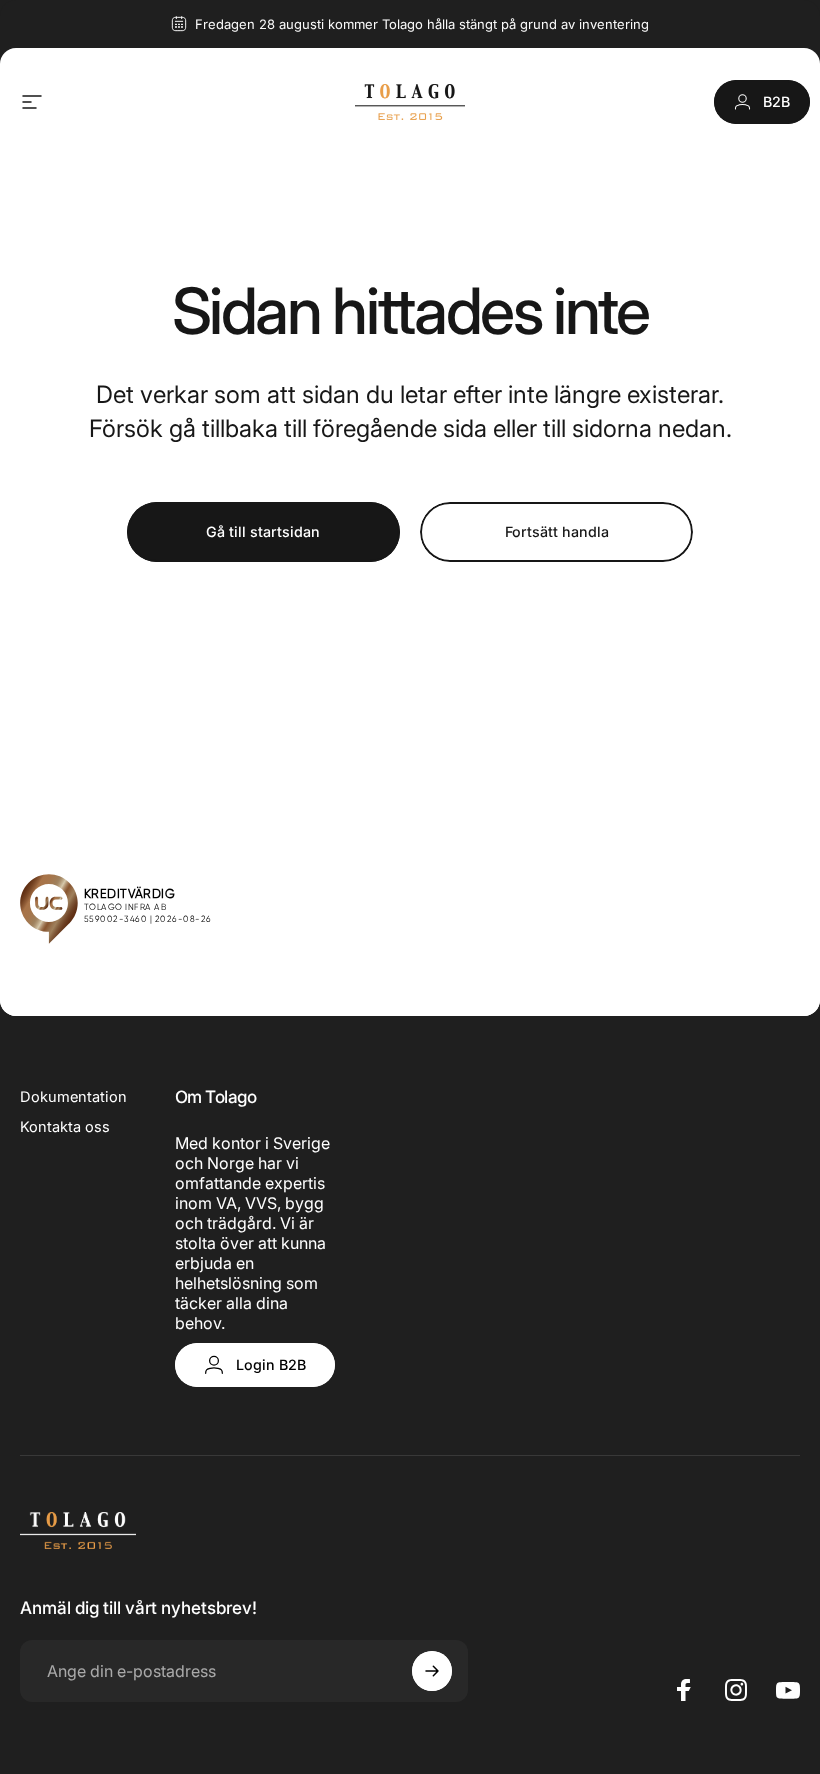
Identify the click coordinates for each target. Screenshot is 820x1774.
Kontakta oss (65, 1127)
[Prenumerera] (432, 1671)
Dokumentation (73, 1097)
